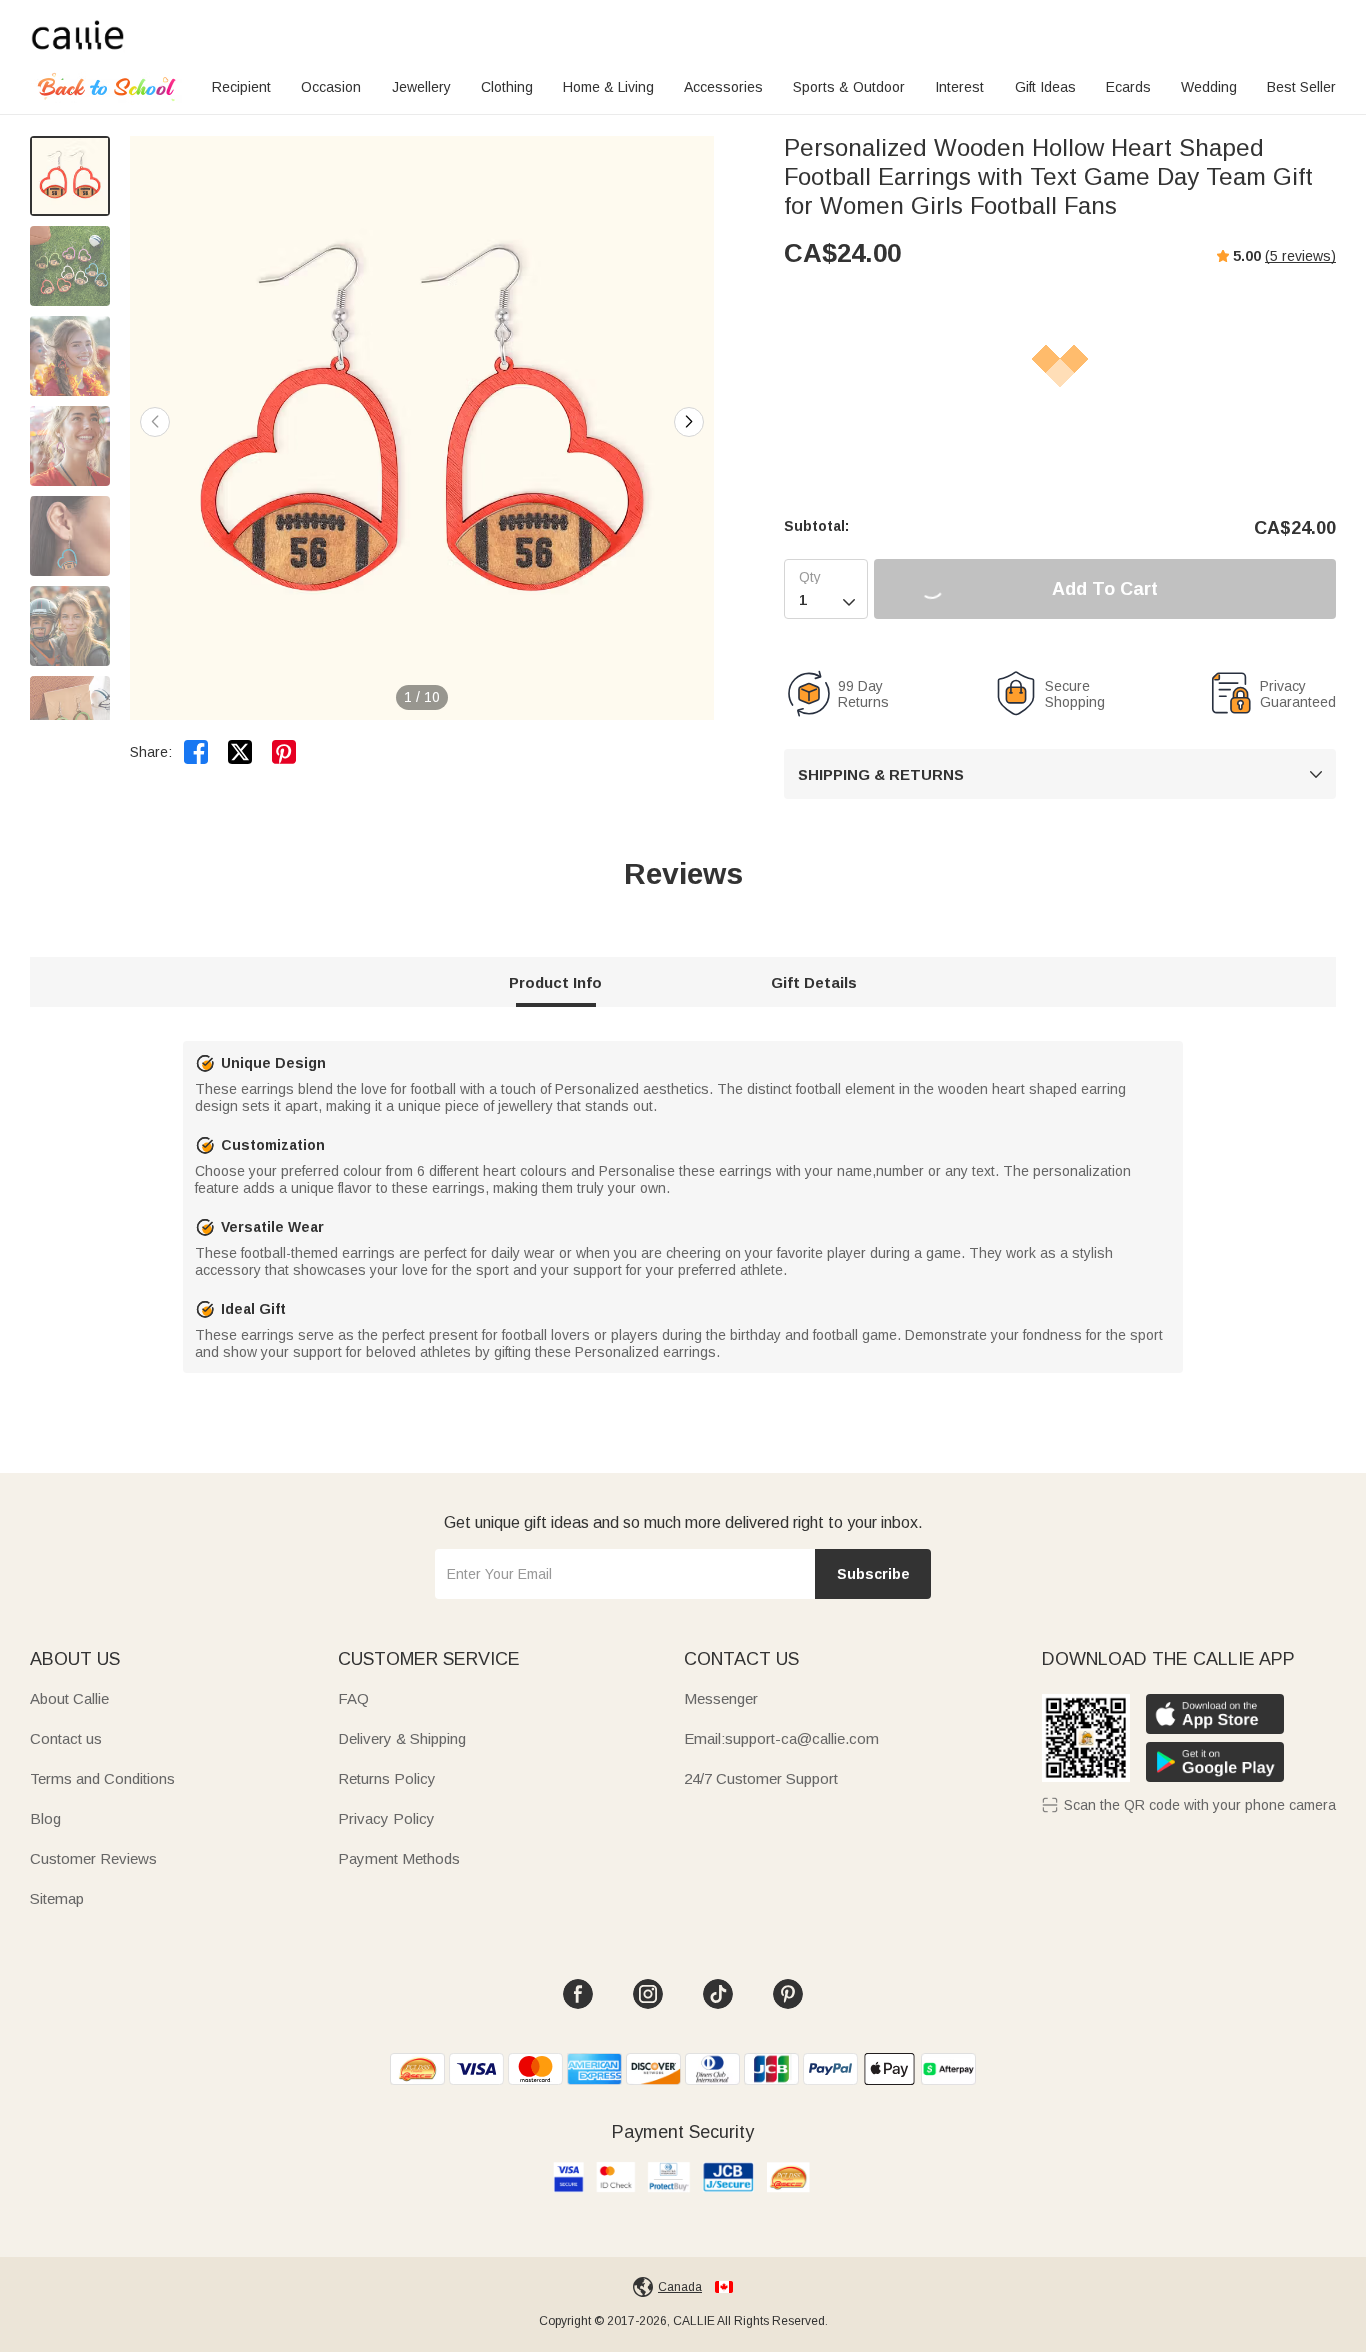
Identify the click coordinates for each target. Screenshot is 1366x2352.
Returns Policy (387, 1778)
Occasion (331, 87)
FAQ (353, 1698)
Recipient (241, 87)
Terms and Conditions (102, 1778)
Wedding (1209, 87)
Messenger (721, 1698)
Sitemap (57, 1898)
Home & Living (608, 87)
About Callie (69, 1698)
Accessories (723, 87)
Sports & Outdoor (849, 87)
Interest (959, 87)
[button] (689, 422)
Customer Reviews (93, 1858)
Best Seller (1301, 87)
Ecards (1128, 87)
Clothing (507, 87)
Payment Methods (399, 1858)
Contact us (66, 1738)
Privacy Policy (386, 1818)
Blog (45, 1818)
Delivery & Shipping (402, 1738)
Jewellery (421, 87)
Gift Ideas (1045, 87)
